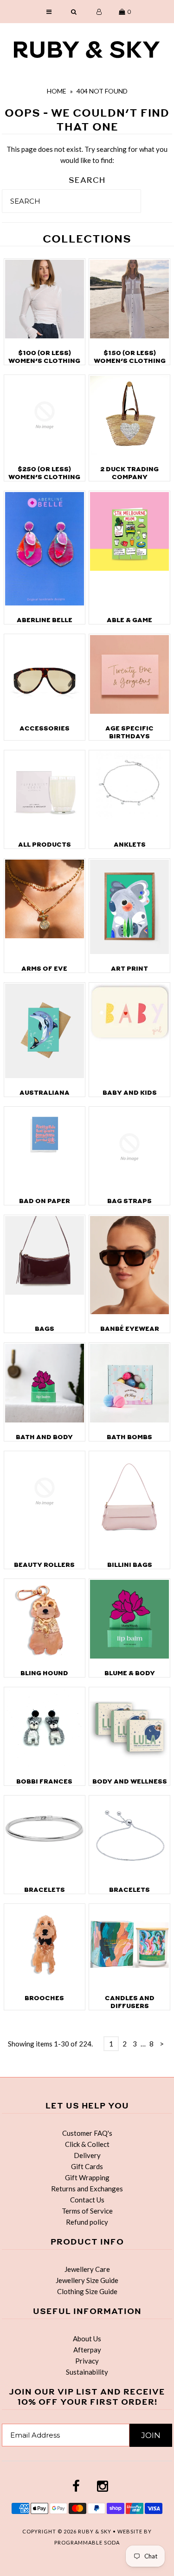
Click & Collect (87, 2144)
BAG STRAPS (129, 1201)
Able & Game (129, 620)
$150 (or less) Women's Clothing (130, 357)
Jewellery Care (87, 2269)
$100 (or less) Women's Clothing (44, 357)
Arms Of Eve (44, 969)
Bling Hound (44, 1673)
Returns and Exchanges (87, 2189)
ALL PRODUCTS (45, 845)
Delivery (87, 2155)
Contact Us (87, 2200)
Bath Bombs (129, 1437)
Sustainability (87, 2372)
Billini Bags (130, 1565)
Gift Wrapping (87, 2177)
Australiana (45, 1093)
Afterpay (87, 2350)
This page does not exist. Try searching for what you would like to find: (87, 155)
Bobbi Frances (44, 1781)
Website (131, 2531)
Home (57, 91)
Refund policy (87, 2222)
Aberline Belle (45, 620)
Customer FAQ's (87, 2133)
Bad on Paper (45, 1201)
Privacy (87, 2361)
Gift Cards (87, 2166)
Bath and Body (44, 1437)
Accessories (45, 728)
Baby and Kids (130, 1093)
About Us (87, 2339)
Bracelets (45, 1890)
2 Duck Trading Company (129, 473)
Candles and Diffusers (130, 2002)
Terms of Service (87, 2211)
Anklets (130, 845)
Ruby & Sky (95, 2531)
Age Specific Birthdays (129, 732)
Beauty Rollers (44, 1565)
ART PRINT (129, 969)
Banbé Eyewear (130, 1329)
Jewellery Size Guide (87, 2280)
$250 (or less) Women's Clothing (44, 473)
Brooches (44, 1998)
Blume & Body (130, 1673)
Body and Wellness (130, 1781)
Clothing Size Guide (87, 2291)
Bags (45, 1329)
